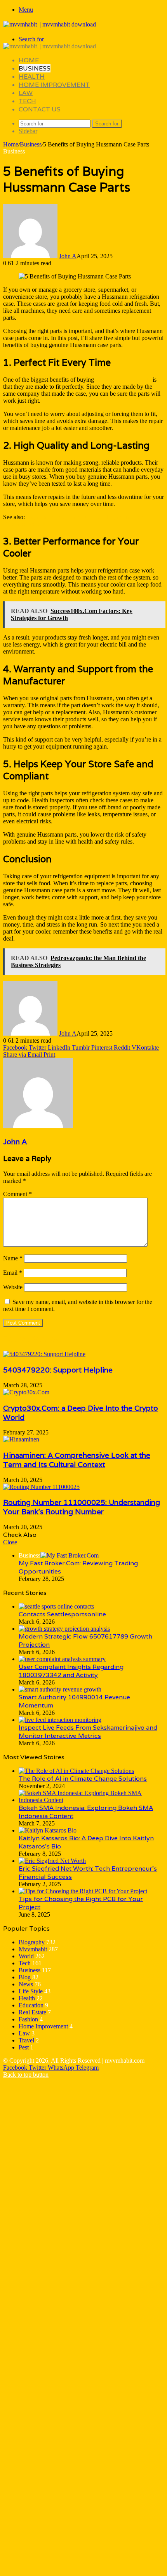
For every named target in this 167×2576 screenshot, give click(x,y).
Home (29, 60)
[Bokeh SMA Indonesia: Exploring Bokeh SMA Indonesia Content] (91, 1800)
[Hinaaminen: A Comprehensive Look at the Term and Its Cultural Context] (21, 1439)
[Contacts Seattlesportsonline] (56, 1606)
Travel (26, 2040)
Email (13, 1273)
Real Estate (32, 2012)
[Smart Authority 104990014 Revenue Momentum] (60, 1689)
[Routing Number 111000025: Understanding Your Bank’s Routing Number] (41, 1487)
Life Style (31, 1991)
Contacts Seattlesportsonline (62, 1614)
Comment (17, 1194)
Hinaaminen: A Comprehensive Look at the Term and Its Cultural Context (77, 1460)
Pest (24, 2047)
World (26, 1956)
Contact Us (40, 109)
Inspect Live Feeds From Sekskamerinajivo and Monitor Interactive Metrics (88, 1732)
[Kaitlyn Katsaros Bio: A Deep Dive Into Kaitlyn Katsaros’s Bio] (48, 1830)
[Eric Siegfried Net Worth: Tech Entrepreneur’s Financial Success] (52, 1861)
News (26, 1984)
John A (68, 256)
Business (35, 68)
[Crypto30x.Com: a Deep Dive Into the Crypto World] (26, 1392)
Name (13, 1258)
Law (26, 93)
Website (13, 1287)
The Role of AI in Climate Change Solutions (83, 1779)
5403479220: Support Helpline (58, 1370)
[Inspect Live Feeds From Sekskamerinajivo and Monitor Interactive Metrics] (60, 1720)
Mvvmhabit (33, 1949)
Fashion (28, 2019)
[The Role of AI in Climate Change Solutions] (76, 1771)
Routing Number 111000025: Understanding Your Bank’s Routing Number (82, 1507)
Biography (32, 1942)
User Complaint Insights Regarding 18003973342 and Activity (71, 1671)
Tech (27, 101)
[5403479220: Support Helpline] (44, 1354)
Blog (25, 1977)
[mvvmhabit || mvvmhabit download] (50, 24)
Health (32, 77)
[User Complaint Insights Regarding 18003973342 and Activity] (62, 1659)
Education (31, 2005)
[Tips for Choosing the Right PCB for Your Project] (83, 1891)
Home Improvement (54, 85)
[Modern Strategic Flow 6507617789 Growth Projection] (64, 1629)
